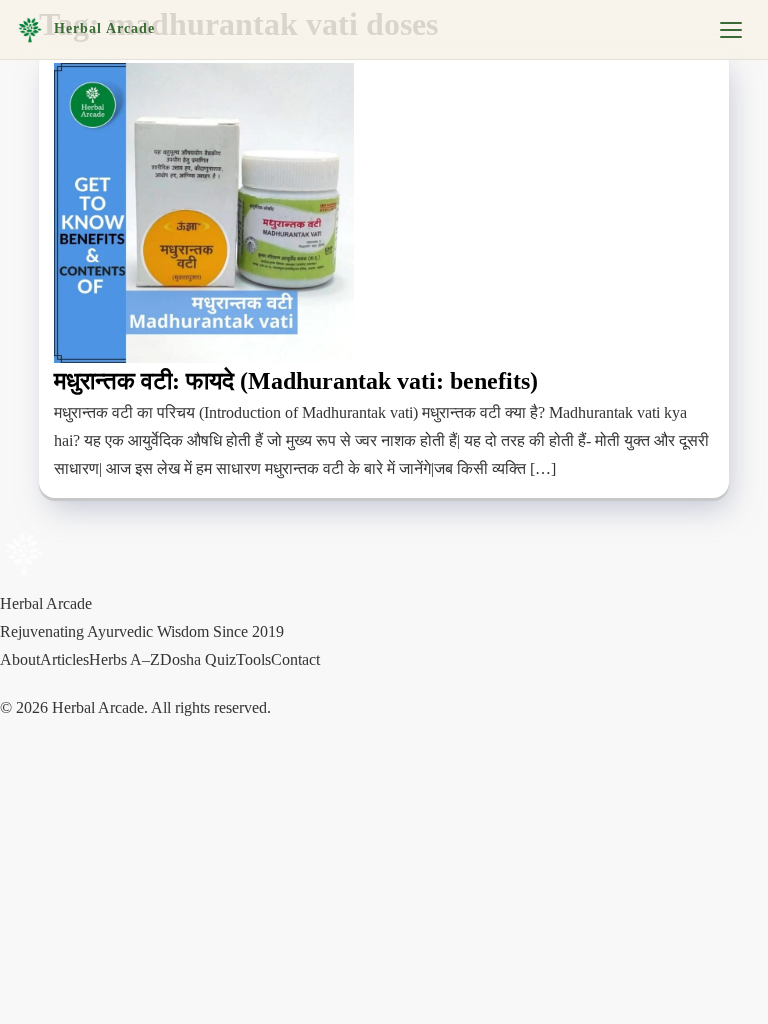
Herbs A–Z (124, 659)
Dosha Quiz (198, 659)
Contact (295, 659)
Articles (64, 659)
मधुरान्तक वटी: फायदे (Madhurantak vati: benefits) (296, 381)
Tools (253, 659)
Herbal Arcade (104, 28)
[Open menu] (731, 30)
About (20, 659)
